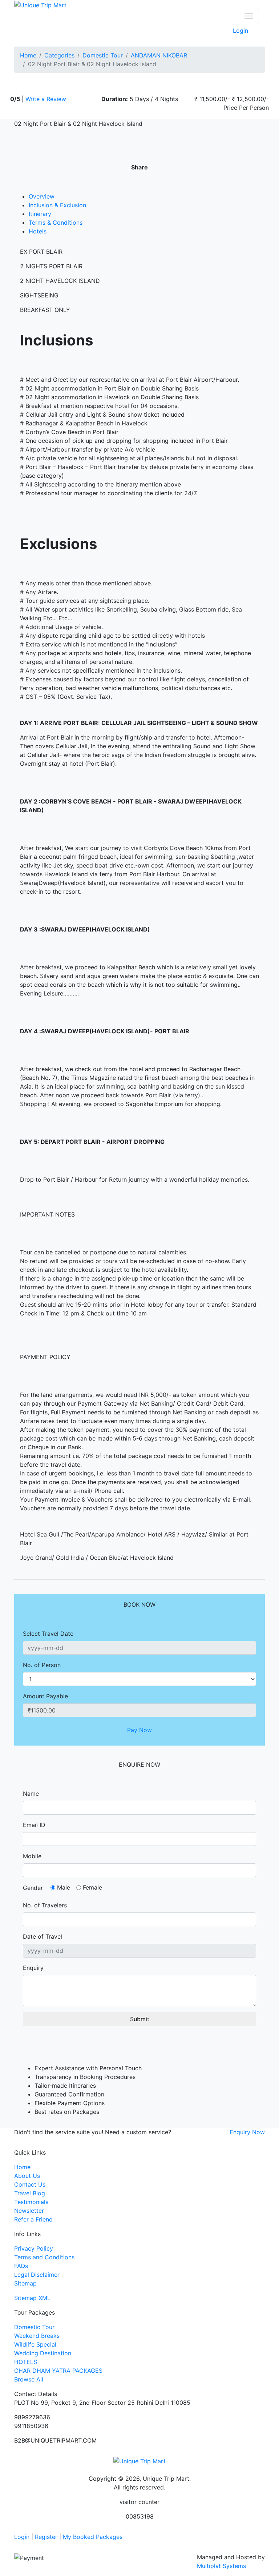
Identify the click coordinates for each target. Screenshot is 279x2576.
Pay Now (139, 1730)
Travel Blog (30, 2193)
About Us (27, 2176)
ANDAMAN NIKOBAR (159, 55)
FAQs (21, 2266)
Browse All (29, 2379)
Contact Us (30, 2184)
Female (92, 1887)
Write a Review (46, 99)
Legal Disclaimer (37, 2275)
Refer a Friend (33, 2219)
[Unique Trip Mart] (40, 4)
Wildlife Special (35, 2344)
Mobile (32, 1856)
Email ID (34, 1825)
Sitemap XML (32, 2298)
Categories (59, 55)
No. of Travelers (45, 1905)
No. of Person (42, 1665)
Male (64, 1887)
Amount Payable (45, 1696)
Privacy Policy (34, 2248)
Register (46, 2537)
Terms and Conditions (44, 2257)
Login (240, 31)
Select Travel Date (48, 1634)
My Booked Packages (93, 2537)
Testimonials (31, 2202)
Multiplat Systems (221, 2566)
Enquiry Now (247, 2132)
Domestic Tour (103, 55)
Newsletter (29, 2211)
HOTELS (26, 2362)
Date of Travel (43, 1936)
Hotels (38, 231)
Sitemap (25, 2283)
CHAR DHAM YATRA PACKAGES (58, 2371)
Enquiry (33, 1968)
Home (28, 55)
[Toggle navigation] (249, 16)
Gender (33, 1888)
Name (31, 1794)
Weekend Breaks (37, 2336)
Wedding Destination (43, 2353)
